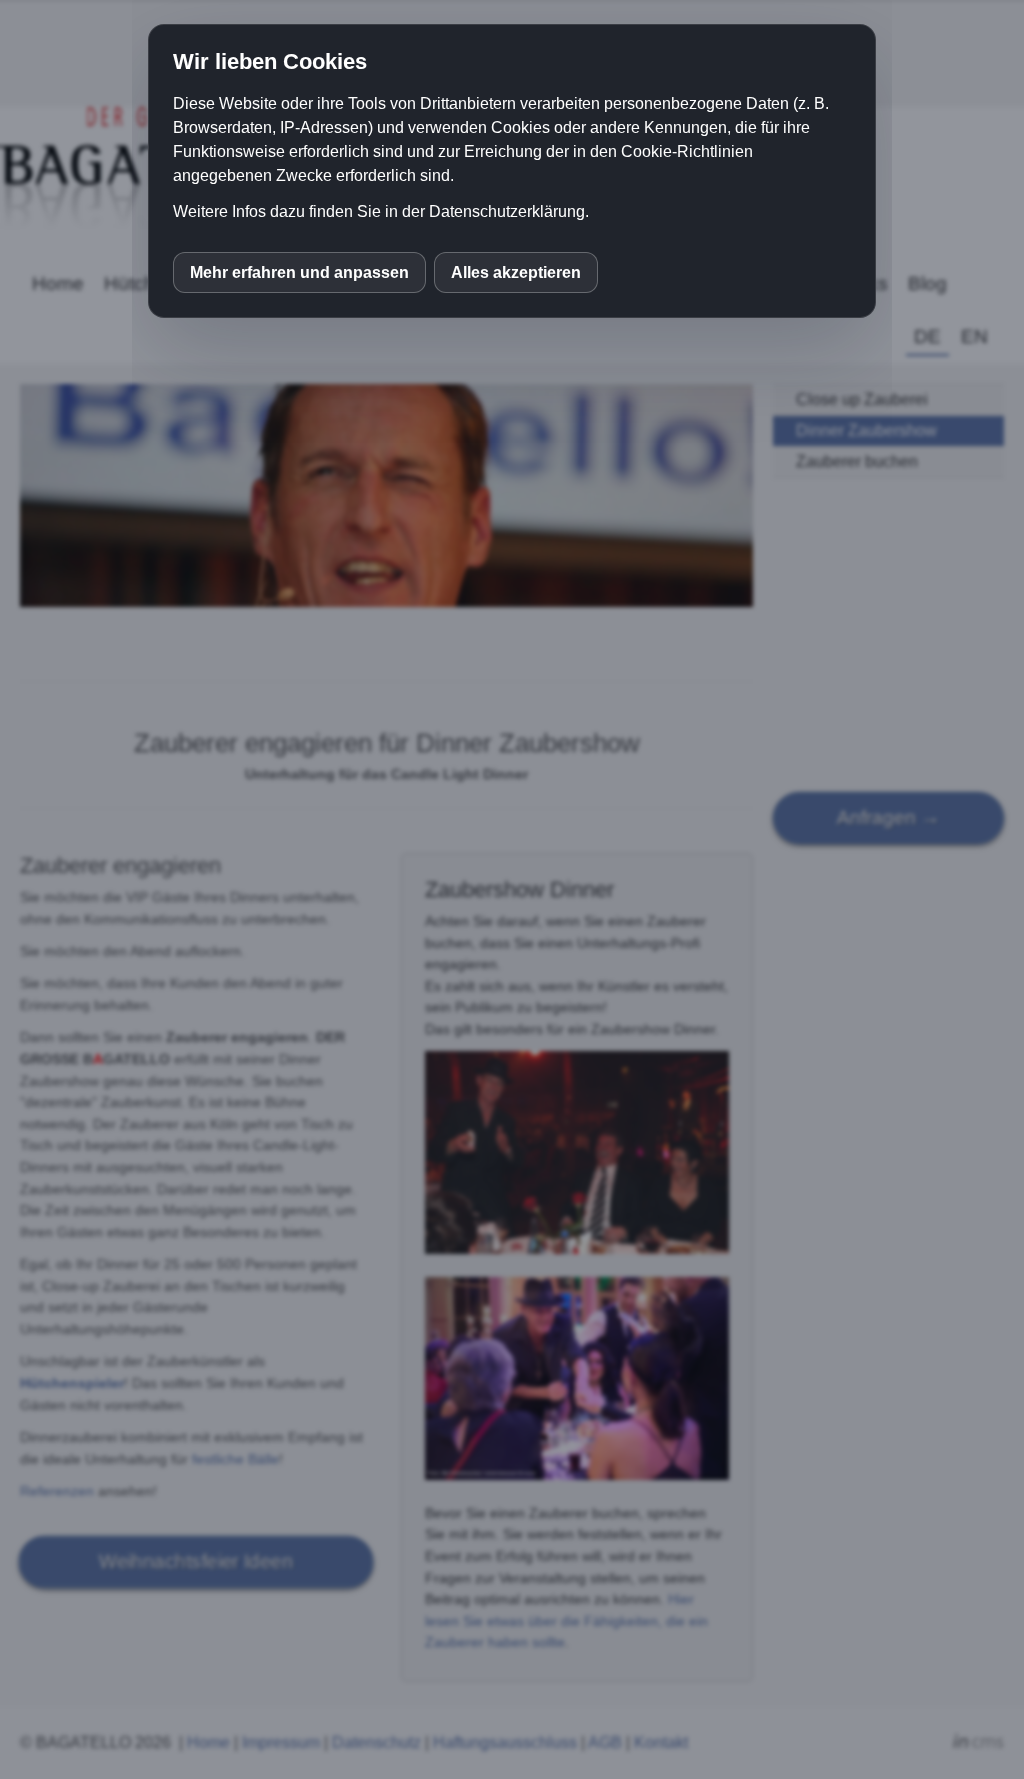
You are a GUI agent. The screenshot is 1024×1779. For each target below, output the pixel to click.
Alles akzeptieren (516, 272)
